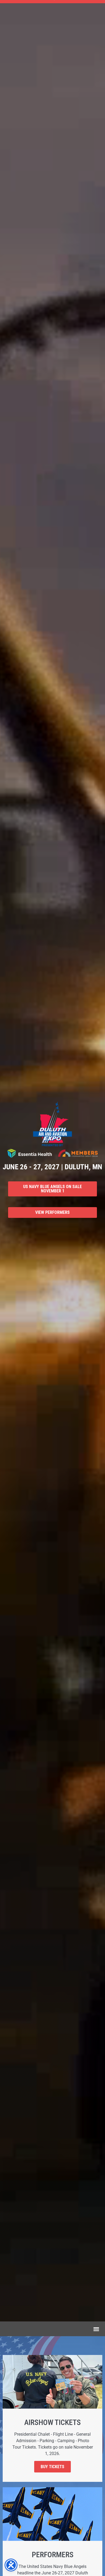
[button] (97, 2329)
